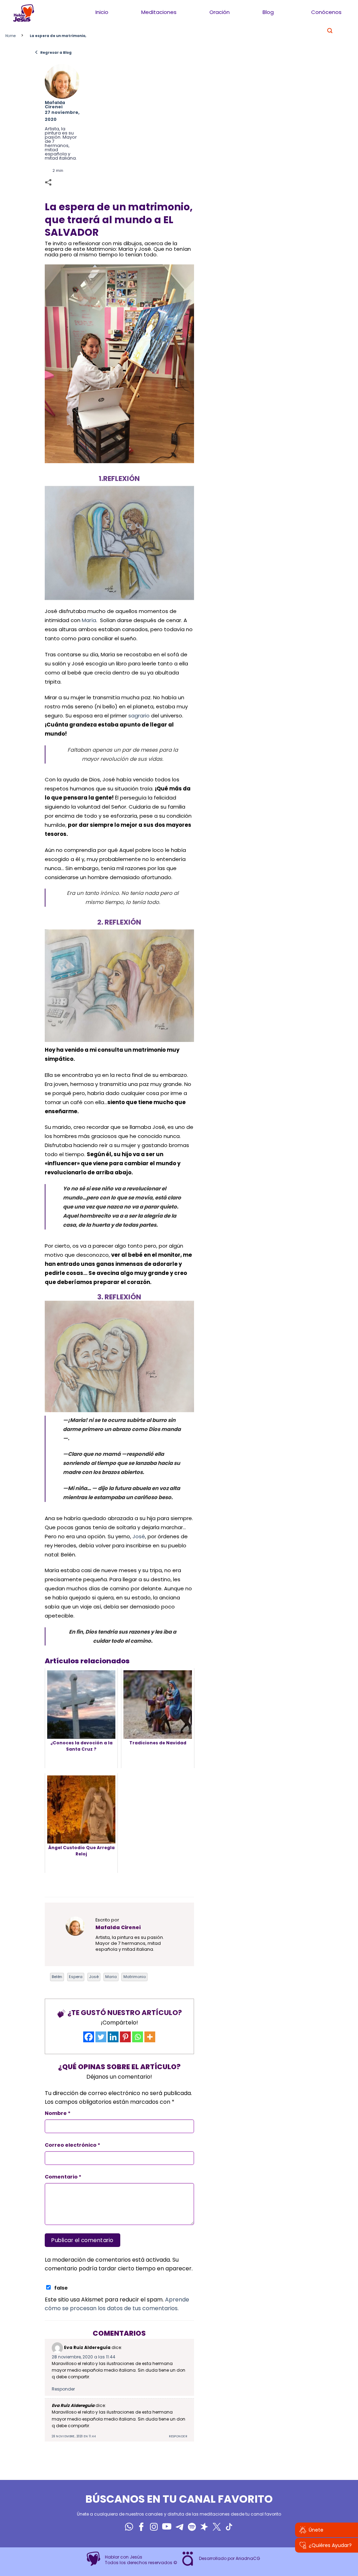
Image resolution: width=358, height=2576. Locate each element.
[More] (150, 2037)
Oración (220, 12)
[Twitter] (101, 2037)
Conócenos (326, 12)
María (89, 620)
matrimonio (135, 1977)
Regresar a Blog (53, 52)
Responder (63, 2389)
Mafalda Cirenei (55, 105)
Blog (268, 12)
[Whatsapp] (138, 2037)
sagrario (139, 716)
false (61, 2288)
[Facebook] (89, 2037)
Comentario (63, 2177)
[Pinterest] (125, 2037)
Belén (57, 1977)
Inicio (102, 12)
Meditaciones (159, 12)
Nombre (58, 2113)
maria (111, 1977)
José (139, 1536)
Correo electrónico (73, 2145)
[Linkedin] (113, 2037)
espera (76, 1977)
